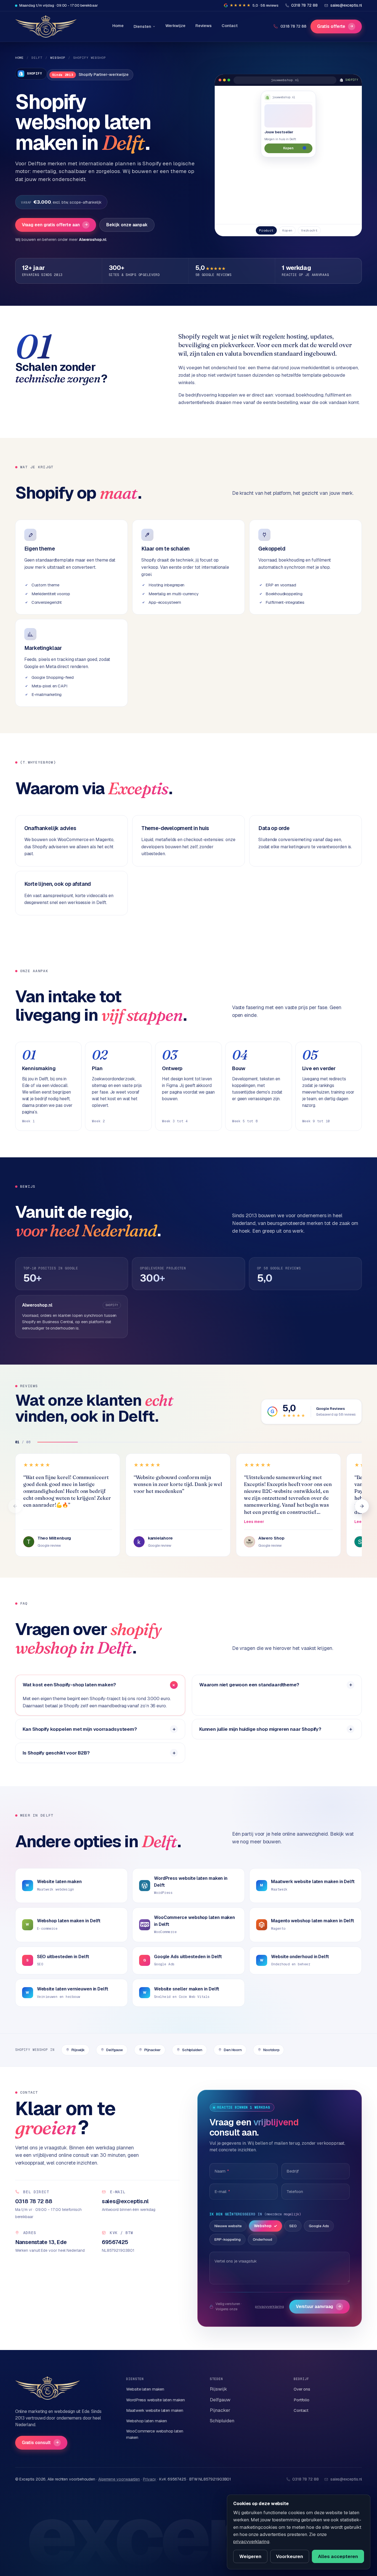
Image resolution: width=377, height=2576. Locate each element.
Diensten (142, 26)
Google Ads (319, 2226)
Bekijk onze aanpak (127, 225)
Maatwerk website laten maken (155, 2410)
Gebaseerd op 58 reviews (336, 1415)
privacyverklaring (270, 2307)
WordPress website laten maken (156, 2400)
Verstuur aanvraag (319, 2307)
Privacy (150, 2479)
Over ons (302, 2389)
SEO (293, 2226)
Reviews (204, 26)
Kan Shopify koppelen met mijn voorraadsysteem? (80, 1729)
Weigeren (250, 2556)
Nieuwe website (228, 2226)
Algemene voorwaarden (119, 2479)
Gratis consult (40, 2443)
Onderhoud (262, 2239)
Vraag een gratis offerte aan (55, 225)
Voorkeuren (290, 2556)
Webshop (58, 58)
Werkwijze (175, 26)
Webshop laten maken (146, 2421)
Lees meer (254, 1522)
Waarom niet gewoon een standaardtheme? (249, 1685)
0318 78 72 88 (293, 26)
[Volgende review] (362, 1506)
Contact (229, 26)
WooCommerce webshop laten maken (155, 2434)
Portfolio (302, 2400)
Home (118, 26)
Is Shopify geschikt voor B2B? (56, 1753)
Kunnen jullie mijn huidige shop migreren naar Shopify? (260, 1729)
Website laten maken (145, 2389)
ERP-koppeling (228, 2239)
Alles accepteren (338, 2556)
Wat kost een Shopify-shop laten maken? (69, 1685)
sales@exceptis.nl (346, 2479)
